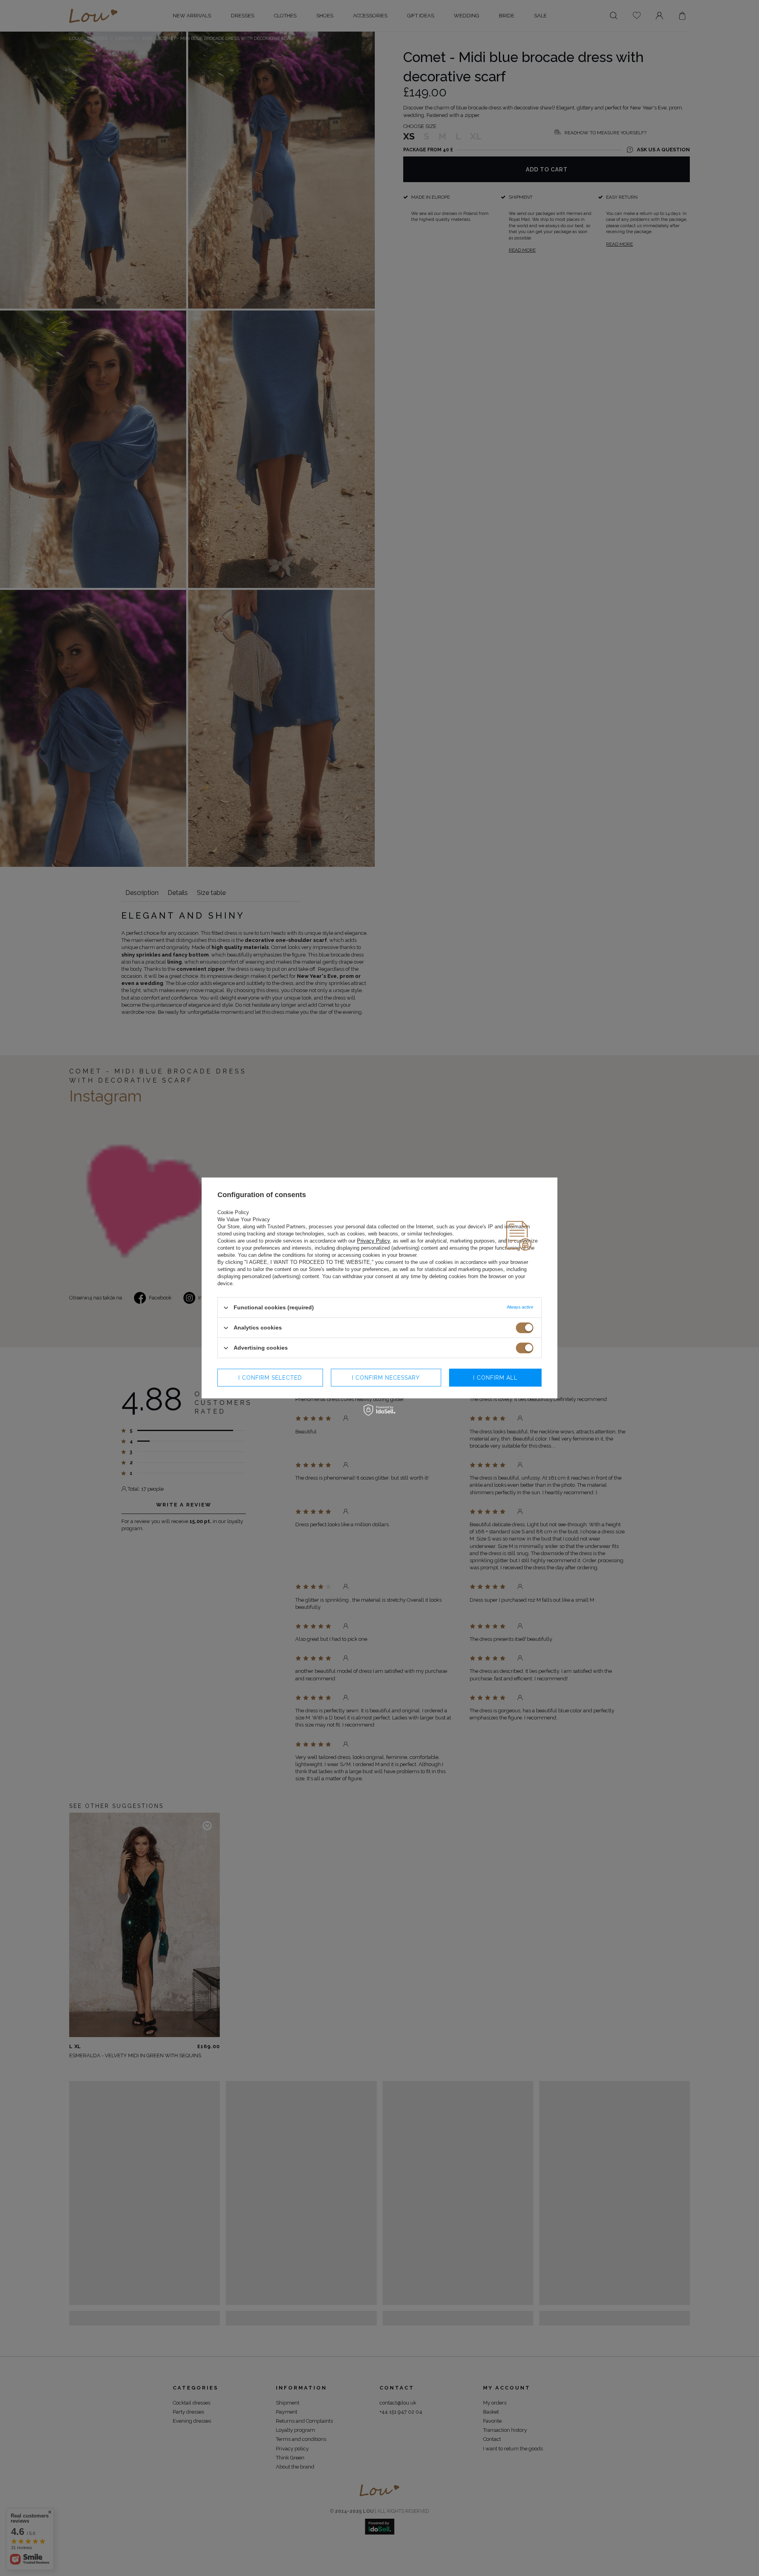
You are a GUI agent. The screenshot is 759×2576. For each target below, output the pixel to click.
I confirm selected (270, 1378)
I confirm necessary (386, 1378)
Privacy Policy (373, 1241)
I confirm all (495, 1378)
